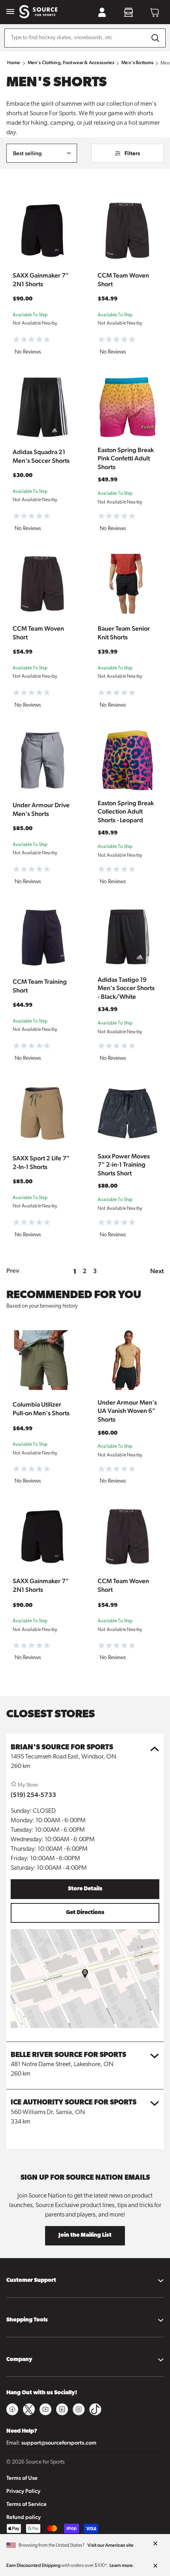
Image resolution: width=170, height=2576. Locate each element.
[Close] (155, 2544)
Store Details (85, 1889)
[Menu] (10, 12)
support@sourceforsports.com (59, 2443)
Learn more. (122, 2565)
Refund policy (24, 2517)
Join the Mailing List (85, 2235)
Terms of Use (22, 2478)
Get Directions (85, 1913)
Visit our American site (110, 2545)
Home (14, 63)
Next (157, 1271)
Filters (132, 153)
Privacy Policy (23, 2491)
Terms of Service (26, 2504)
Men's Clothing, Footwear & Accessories (71, 63)
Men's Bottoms (137, 63)
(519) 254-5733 (33, 1795)
